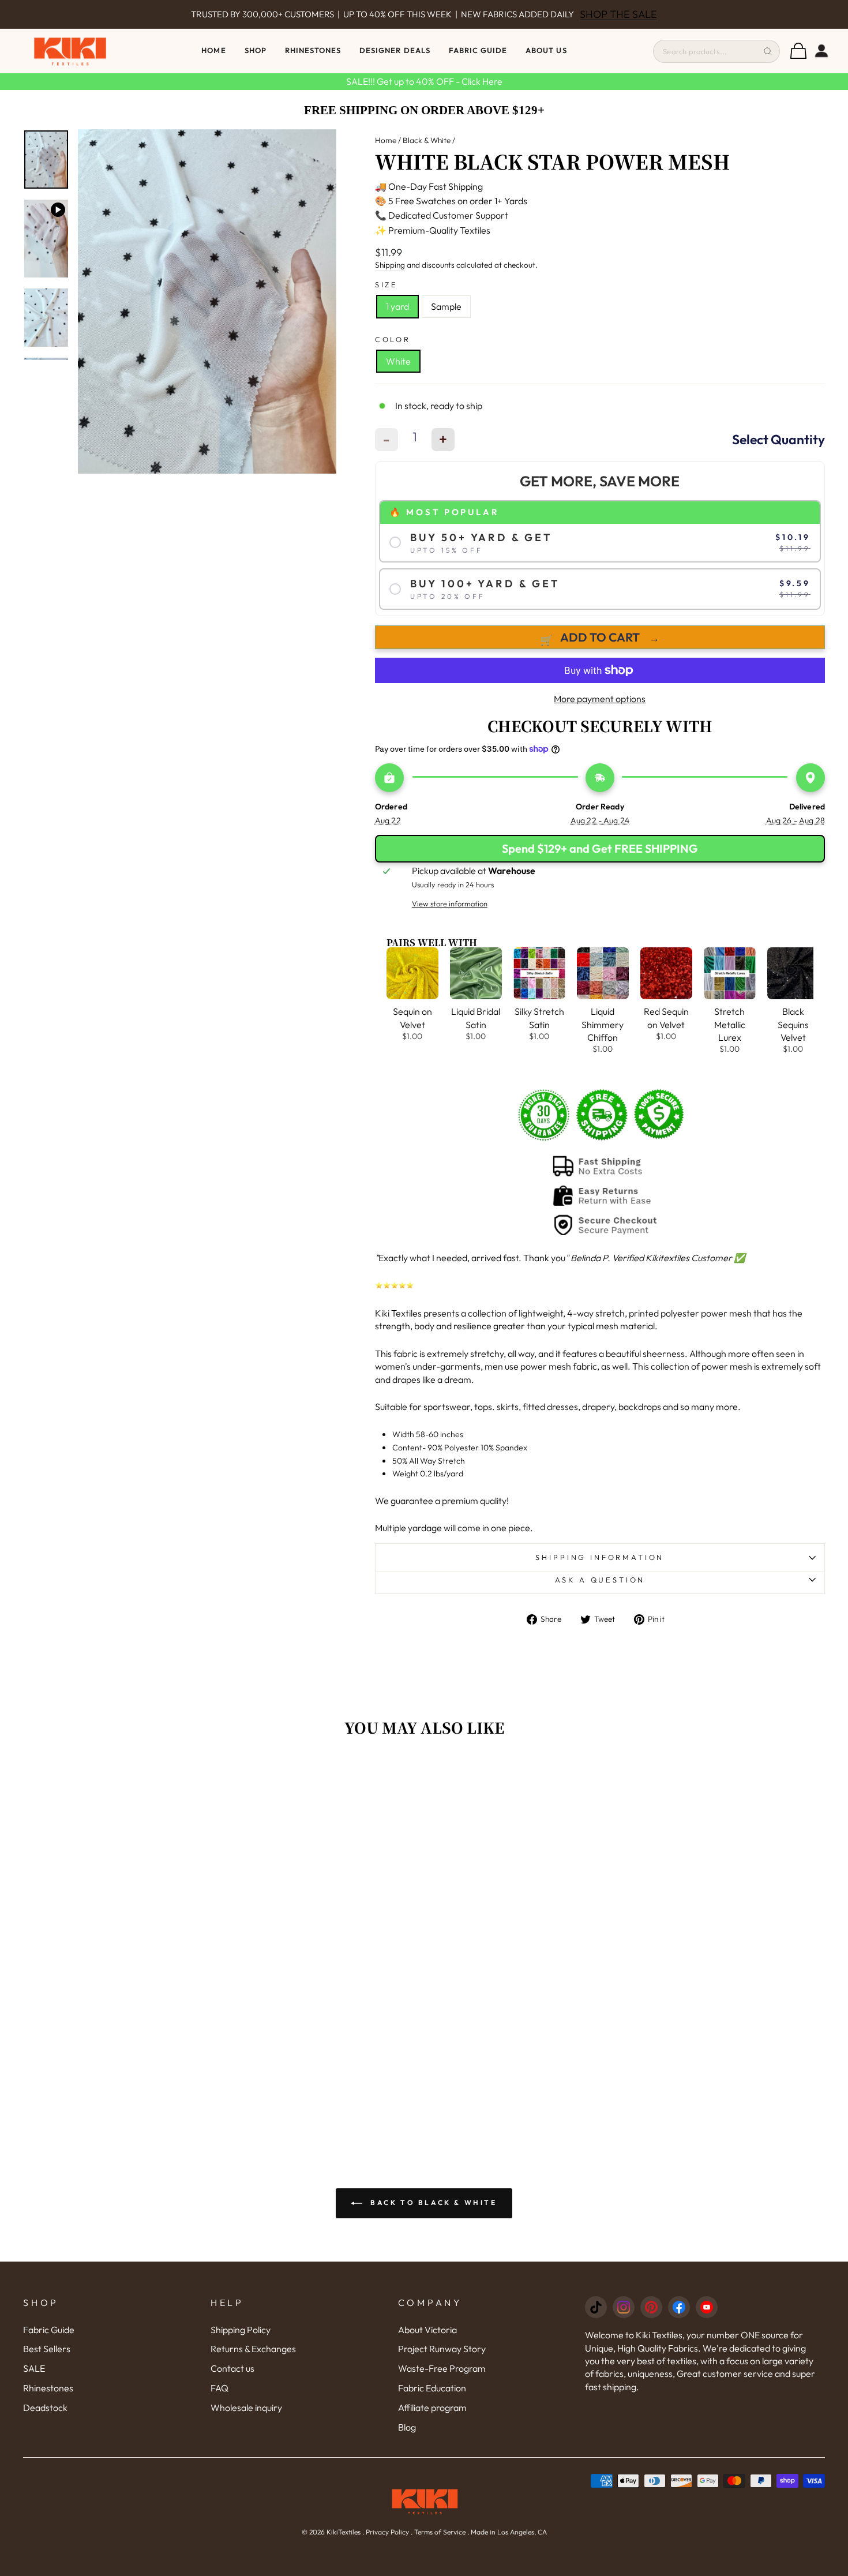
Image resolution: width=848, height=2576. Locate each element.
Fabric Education (432, 2388)
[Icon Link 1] (596, 2307)
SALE (34, 2368)
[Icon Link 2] (624, 2307)
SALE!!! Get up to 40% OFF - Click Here (424, 81)
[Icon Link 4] (679, 2307)
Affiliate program (432, 2408)
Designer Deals (395, 50)
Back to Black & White (432, 2202)
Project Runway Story (442, 2349)
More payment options (600, 699)
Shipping (390, 265)
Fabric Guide (478, 50)
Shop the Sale (618, 14)
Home (213, 50)
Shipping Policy (241, 2330)
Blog (407, 2427)
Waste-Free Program (442, 2368)
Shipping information (600, 1557)
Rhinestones (48, 2388)
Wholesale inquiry (246, 2408)
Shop (256, 50)
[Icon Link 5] (707, 2307)
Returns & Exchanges (253, 2349)
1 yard (397, 306)
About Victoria (427, 2330)
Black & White (427, 140)
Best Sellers (47, 2349)
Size (387, 284)
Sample (446, 306)
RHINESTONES (313, 50)
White (398, 361)
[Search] (768, 51)
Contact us (232, 2368)
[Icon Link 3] (651, 2307)
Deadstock (45, 2408)
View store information (450, 903)
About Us (546, 50)
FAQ (219, 2388)
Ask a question (600, 1580)
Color (393, 339)
